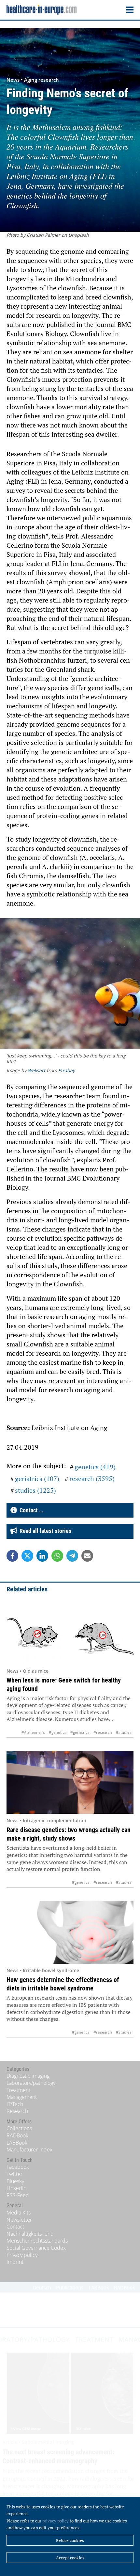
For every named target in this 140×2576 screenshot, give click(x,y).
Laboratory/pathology (31, 2083)
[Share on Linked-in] (42, 1556)
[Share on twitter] (27, 1556)
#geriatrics (80, 1732)
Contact (15, 2227)
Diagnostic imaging (28, 2076)
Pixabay (67, 1070)
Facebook (18, 2167)
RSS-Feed (18, 2195)
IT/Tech (15, 2104)
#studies (124, 1732)
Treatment (18, 2090)
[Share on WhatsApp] (57, 1556)
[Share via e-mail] (87, 1556)
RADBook (17, 2135)
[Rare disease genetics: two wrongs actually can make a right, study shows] (70, 1782)
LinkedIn (16, 2188)
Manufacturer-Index (29, 2149)
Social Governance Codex (36, 2248)
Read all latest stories (44, 1531)
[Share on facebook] (12, 1556)
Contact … (30, 1510)
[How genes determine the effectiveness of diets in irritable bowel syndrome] (70, 1932)
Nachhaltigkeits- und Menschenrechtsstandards (37, 2237)
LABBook (17, 2143)
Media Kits (19, 2213)
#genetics (58, 1732)
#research (103, 1732)
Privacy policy (22, 2255)
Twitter (14, 2174)
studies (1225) (35, 1490)
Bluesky (15, 2181)
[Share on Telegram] (72, 1556)
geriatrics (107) (37, 1479)
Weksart (36, 1070)
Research (17, 2111)
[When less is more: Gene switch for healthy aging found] (70, 1633)
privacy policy (56, 2521)
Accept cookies (70, 2558)
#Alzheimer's (33, 1732)
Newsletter (19, 2220)
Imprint (15, 2262)
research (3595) (92, 1479)
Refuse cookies (70, 2540)
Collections (19, 2128)
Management (22, 2097)
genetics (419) (95, 1467)
